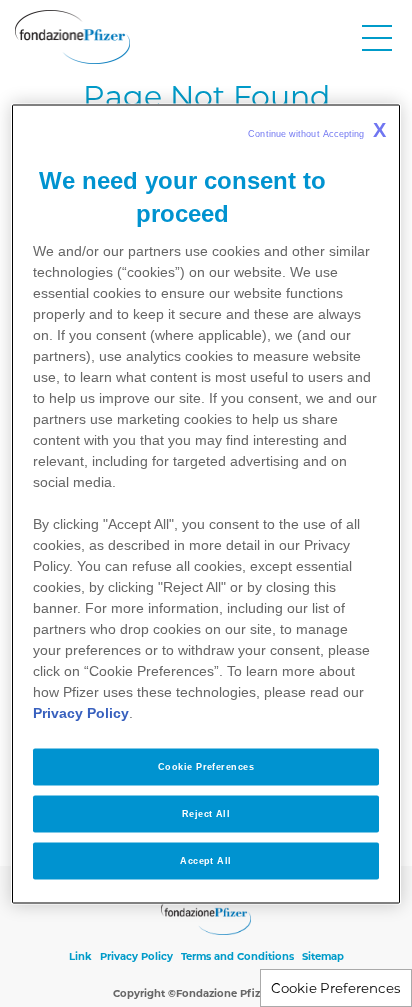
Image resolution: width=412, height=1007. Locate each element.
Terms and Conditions (237, 956)
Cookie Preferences (336, 988)
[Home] (72, 37)
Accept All (206, 860)
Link (80, 956)
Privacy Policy (136, 956)
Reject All (206, 813)
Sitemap (323, 956)
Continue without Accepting (316, 129)
